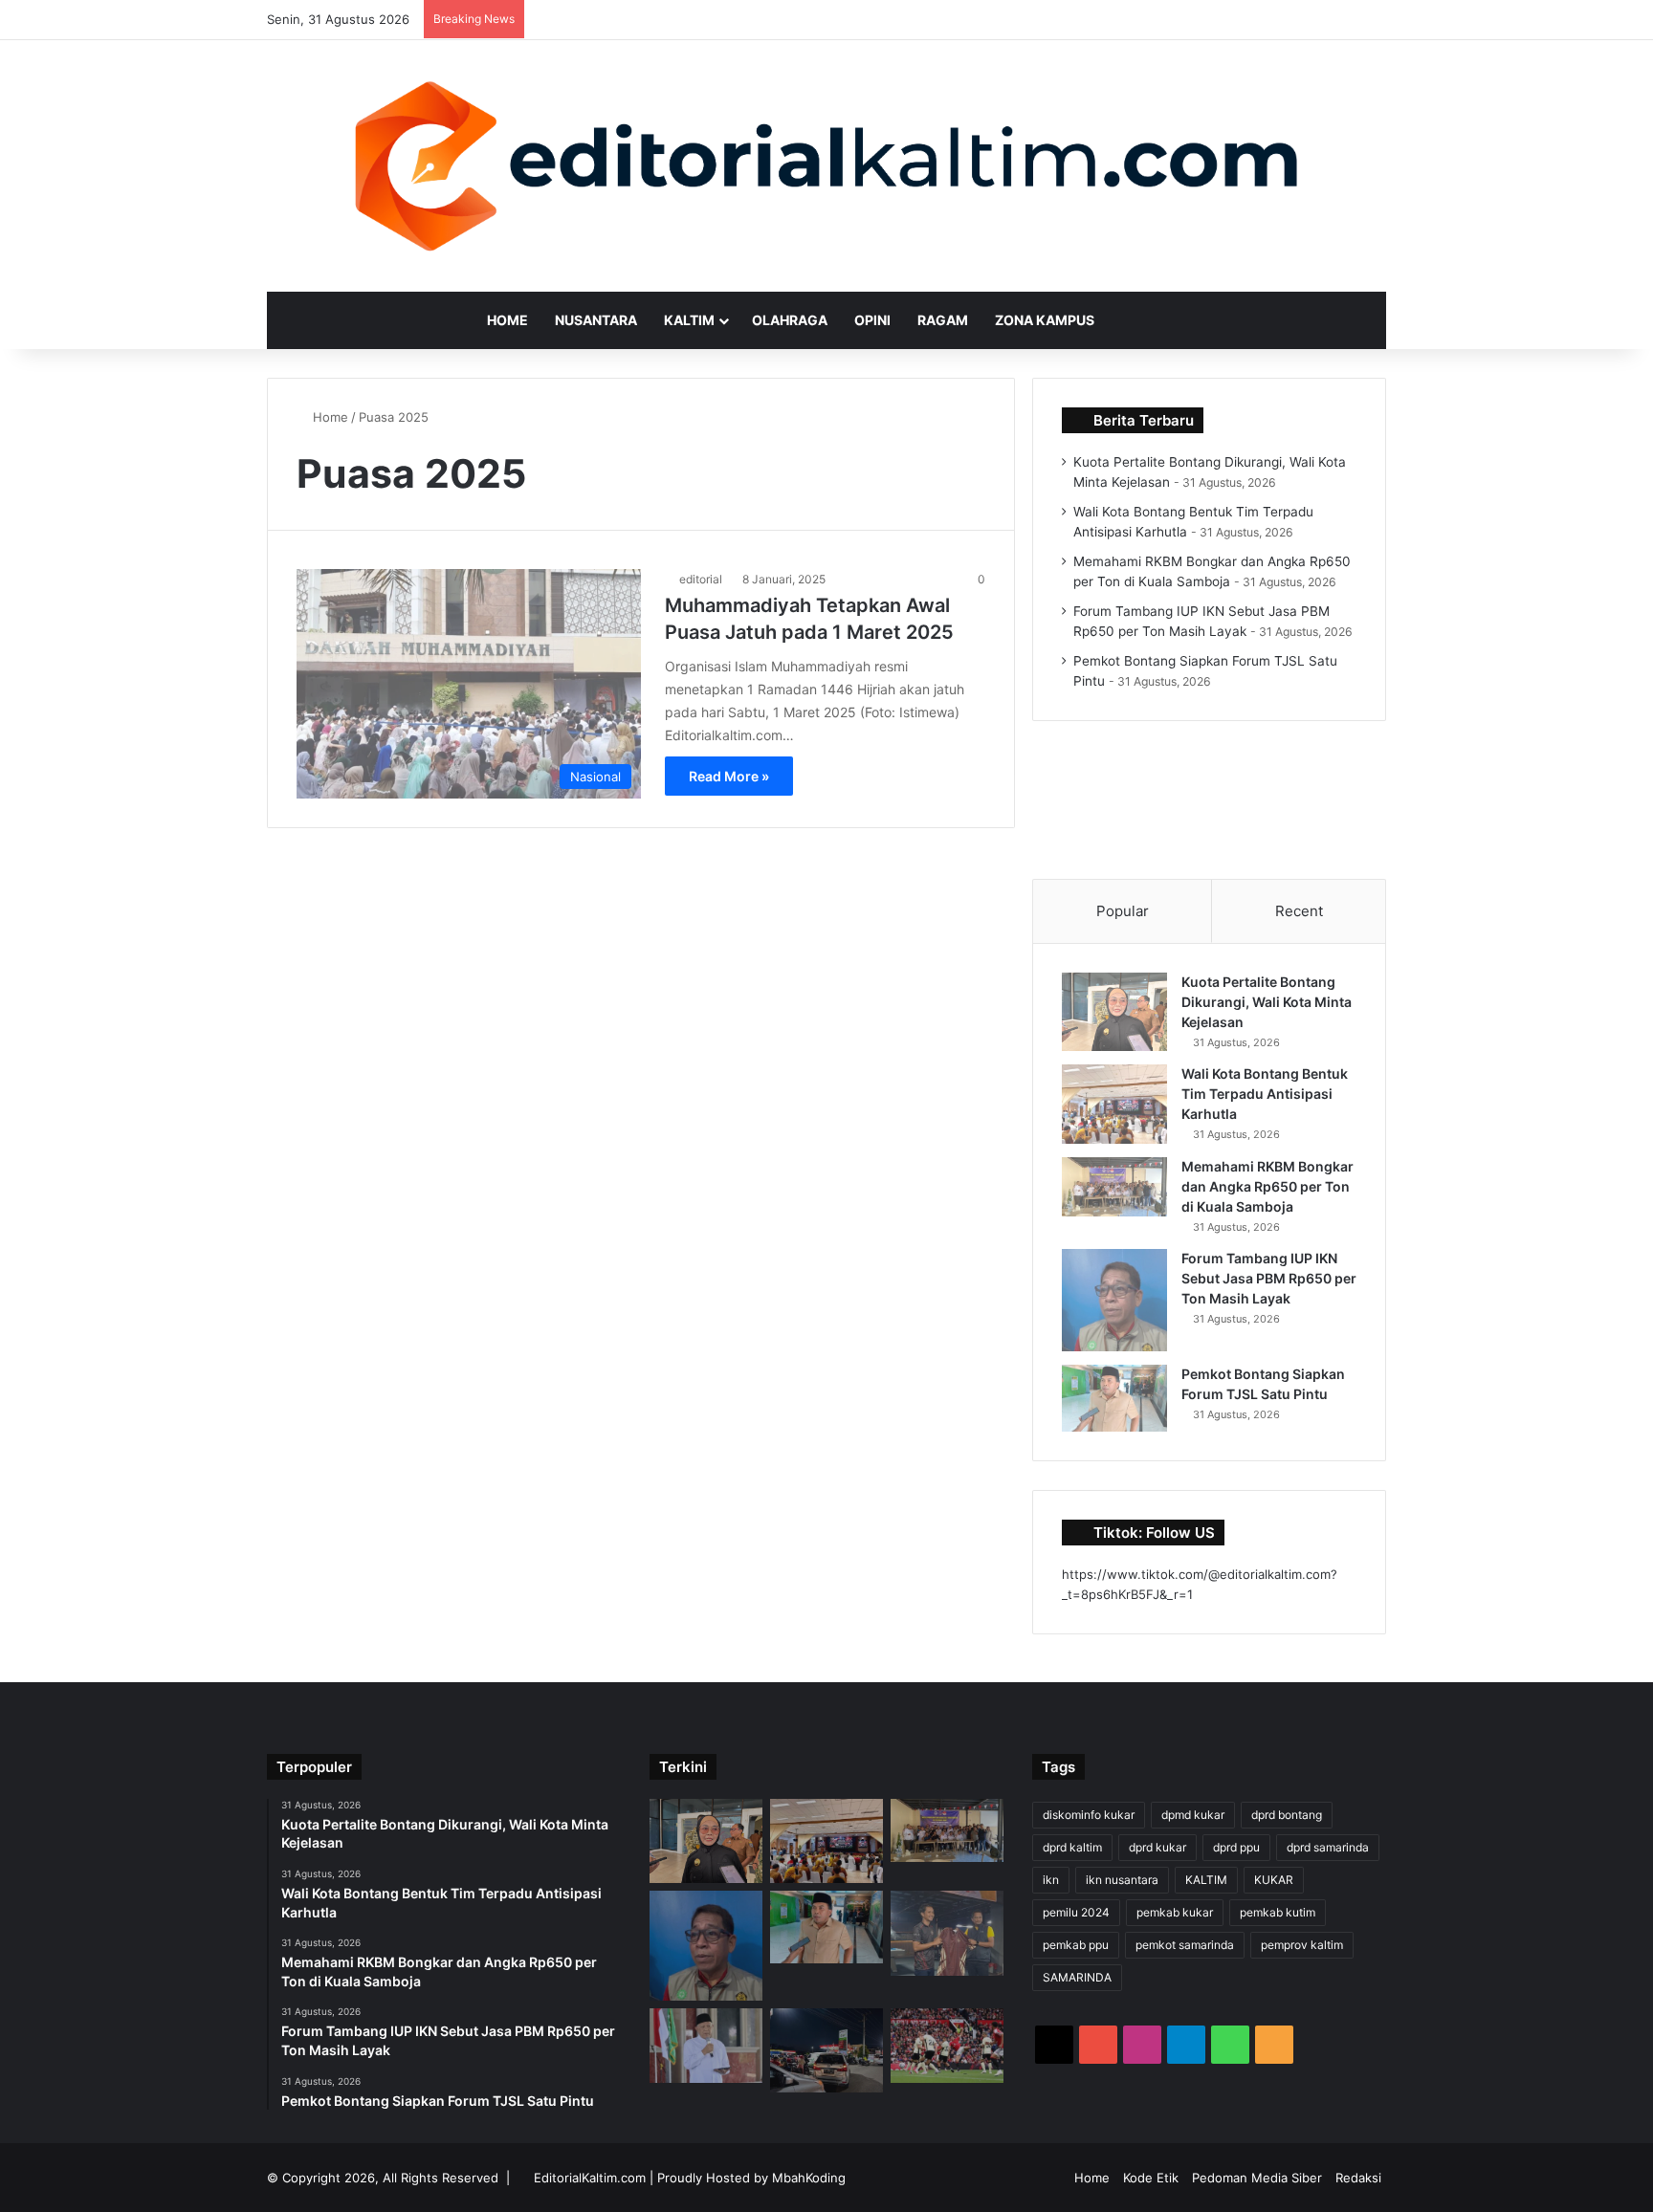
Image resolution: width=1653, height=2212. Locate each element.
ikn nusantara (1122, 1880)
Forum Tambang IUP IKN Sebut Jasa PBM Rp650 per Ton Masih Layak (1269, 1278)
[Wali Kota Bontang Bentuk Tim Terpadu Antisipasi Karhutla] (1114, 1104)
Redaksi (1358, 2178)
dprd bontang (1287, 1815)
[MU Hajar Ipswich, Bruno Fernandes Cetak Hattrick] (947, 2046)
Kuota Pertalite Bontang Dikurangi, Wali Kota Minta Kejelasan (1267, 1002)
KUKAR (1274, 1880)
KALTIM (1206, 1880)
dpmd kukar (1193, 1815)
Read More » (729, 776)
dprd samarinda (1328, 1847)
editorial (701, 579)
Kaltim (689, 320)
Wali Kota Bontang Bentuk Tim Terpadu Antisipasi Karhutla (1265, 1094)
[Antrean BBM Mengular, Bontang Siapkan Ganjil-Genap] (826, 2050)
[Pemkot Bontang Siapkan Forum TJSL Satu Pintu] (1114, 1398)
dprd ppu (1236, 1847)
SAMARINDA (1077, 1977)
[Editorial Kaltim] (827, 166)
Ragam (943, 320)
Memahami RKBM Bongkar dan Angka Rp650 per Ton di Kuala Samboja (1267, 1186)
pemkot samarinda (1185, 1945)
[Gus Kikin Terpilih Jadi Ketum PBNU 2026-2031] (706, 2046)
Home (507, 320)
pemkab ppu (1076, 1945)
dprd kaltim (1072, 1847)
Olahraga (790, 320)
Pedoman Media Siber (1257, 2178)
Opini (872, 320)
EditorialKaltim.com (590, 2178)
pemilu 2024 (1076, 1912)
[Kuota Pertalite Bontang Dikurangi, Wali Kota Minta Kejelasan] (1114, 1012)
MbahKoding (809, 2178)
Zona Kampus (1045, 320)
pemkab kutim (1278, 1912)
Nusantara (596, 320)
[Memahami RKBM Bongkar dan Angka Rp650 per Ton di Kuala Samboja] (1114, 1187)
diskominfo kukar (1089, 1815)
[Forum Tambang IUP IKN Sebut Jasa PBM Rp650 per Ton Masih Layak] (1114, 1300)
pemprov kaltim (1302, 1945)
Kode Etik (1151, 2178)
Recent (1299, 911)
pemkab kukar (1175, 1912)
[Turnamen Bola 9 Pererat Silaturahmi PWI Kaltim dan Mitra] (947, 1933)
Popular (1123, 911)
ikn (1051, 1880)
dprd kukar (1157, 1847)
